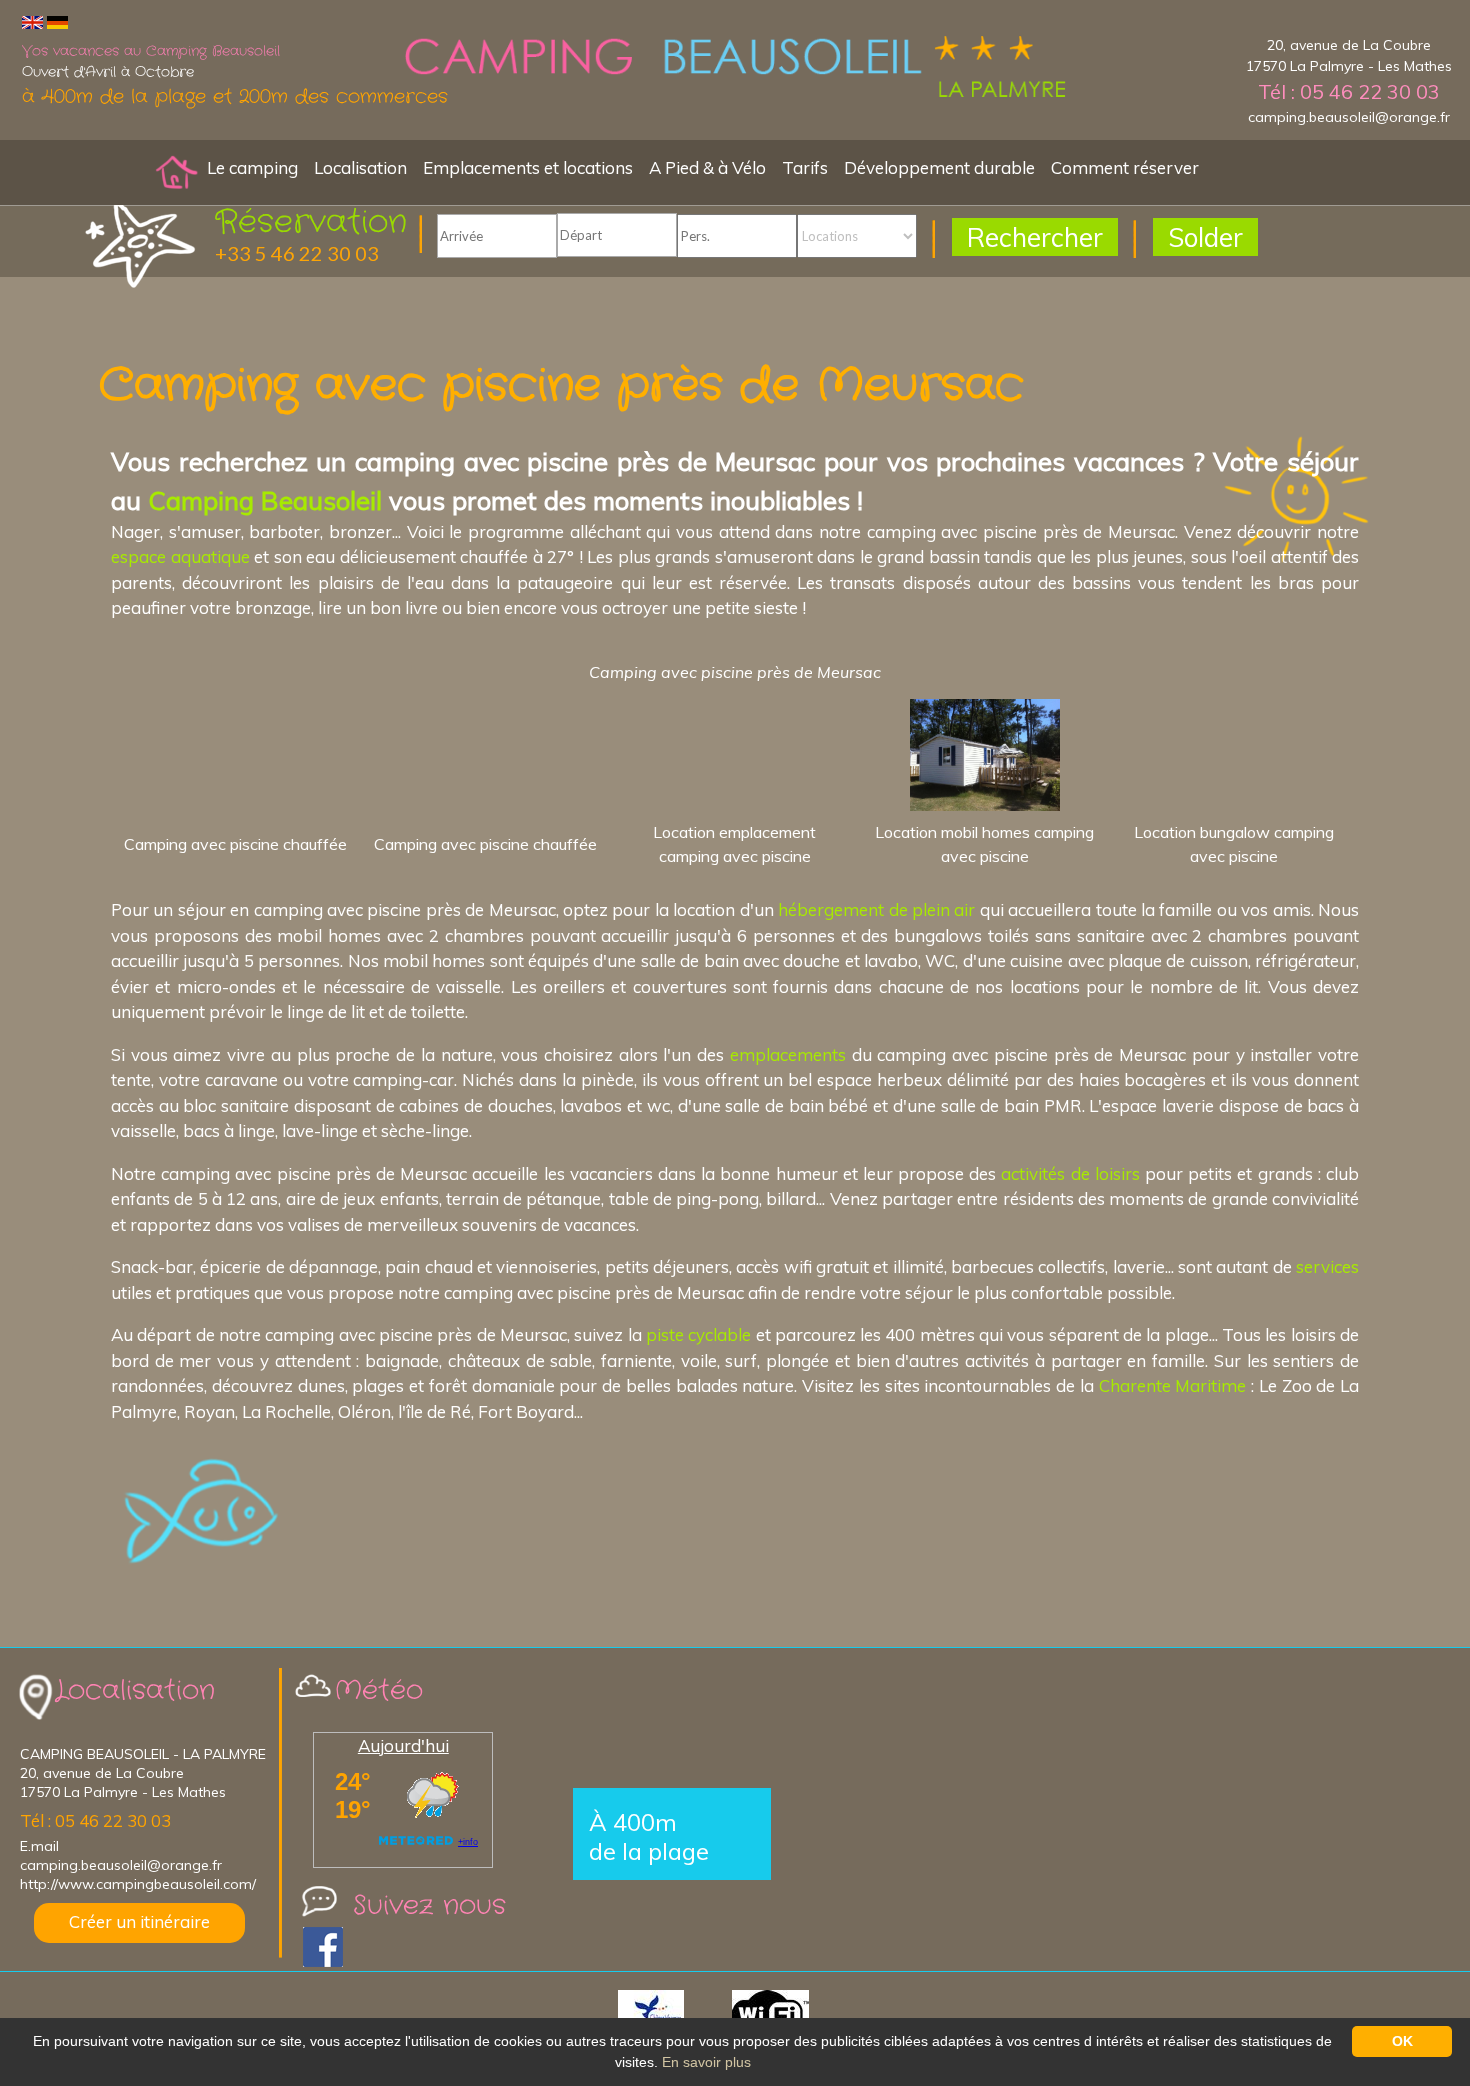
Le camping (252, 167)
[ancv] (673, 2013)
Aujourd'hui (403, 1745)
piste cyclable (698, 1334)
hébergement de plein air (876, 909)
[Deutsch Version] (57, 21)
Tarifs (805, 167)
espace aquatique (180, 556)
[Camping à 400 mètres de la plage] (735, 69)
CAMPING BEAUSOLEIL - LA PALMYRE (143, 1754)
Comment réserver (1125, 167)
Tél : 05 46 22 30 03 (1349, 91)
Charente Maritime (1173, 1385)
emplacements (788, 1054)
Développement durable (939, 167)
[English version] (32, 21)
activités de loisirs (1070, 1173)
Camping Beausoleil (265, 500)
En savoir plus (706, 2062)
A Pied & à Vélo (707, 167)
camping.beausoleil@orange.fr (1349, 117)
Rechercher (1035, 237)
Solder (1205, 237)
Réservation (311, 222)
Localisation (360, 167)
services (1327, 1266)
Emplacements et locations (528, 167)
